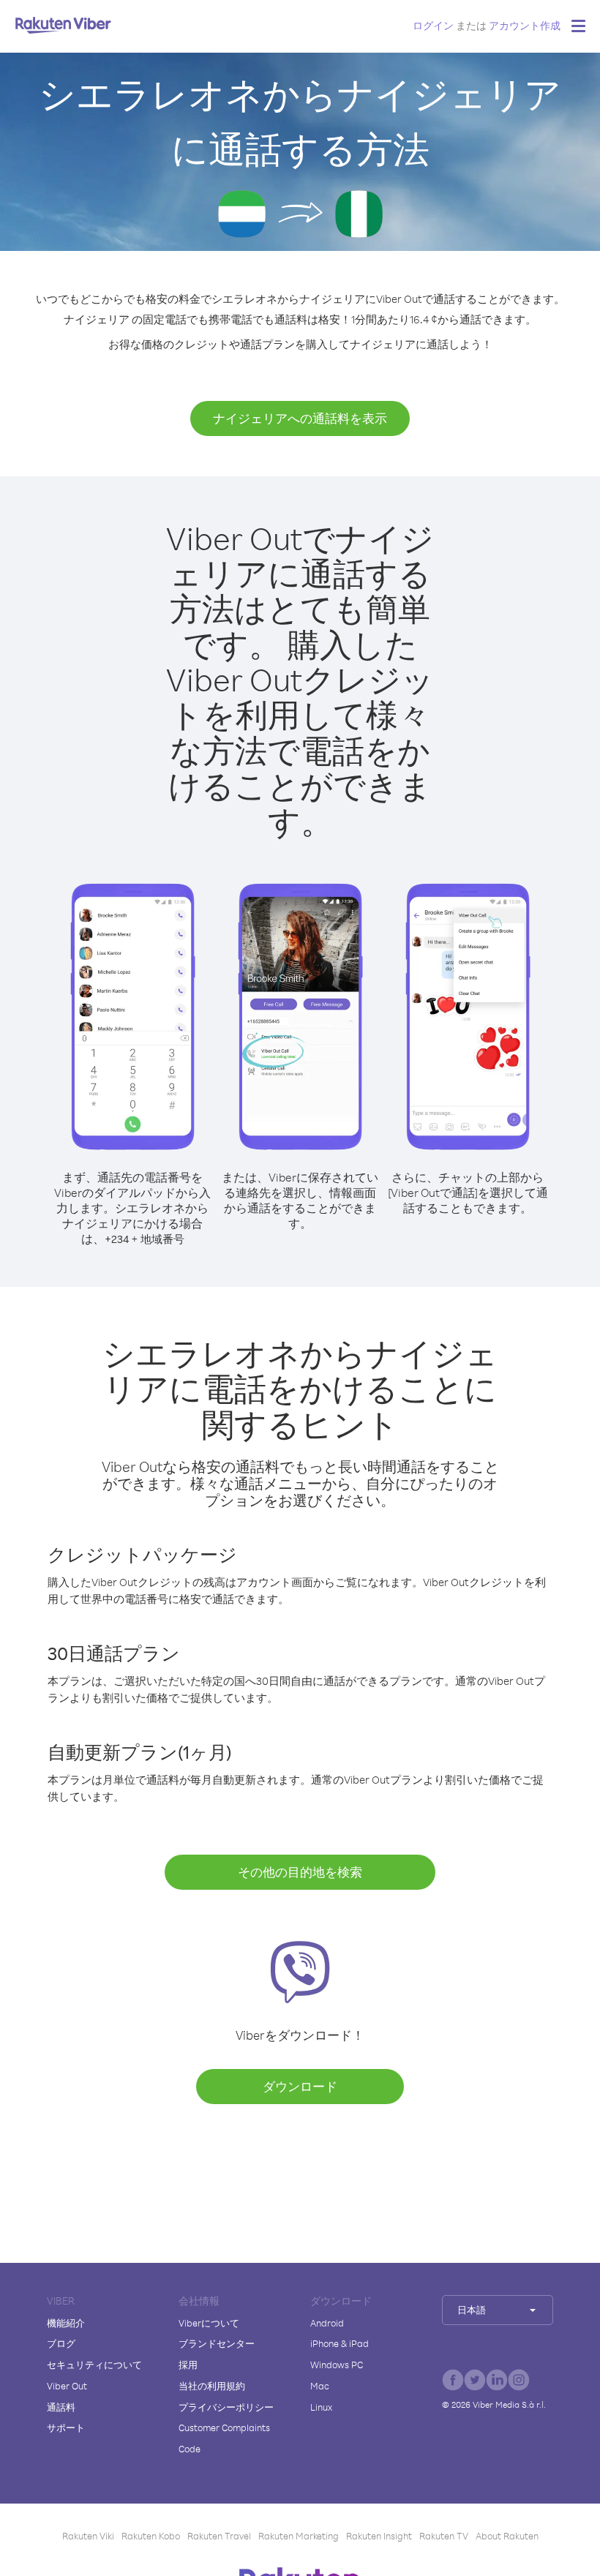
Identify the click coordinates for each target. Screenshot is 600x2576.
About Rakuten (507, 2536)
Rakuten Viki (88, 2536)
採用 (188, 2365)
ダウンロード (300, 2086)
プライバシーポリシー (226, 2407)
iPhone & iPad (340, 2343)
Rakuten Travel (219, 2536)
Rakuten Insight (379, 2536)
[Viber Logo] (63, 25)
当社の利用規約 (212, 2386)
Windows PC (337, 2365)
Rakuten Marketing (299, 2536)
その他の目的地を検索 (300, 1872)
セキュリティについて (94, 2365)
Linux (321, 2407)
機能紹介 (66, 2323)
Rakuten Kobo (151, 2536)
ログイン (433, 25)
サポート (66, 2427)
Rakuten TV (444, 2536)
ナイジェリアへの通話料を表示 (300, 418)
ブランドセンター (217, 2343)
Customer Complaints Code (224, 2438)
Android (327, 2323)
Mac (320, 2386)
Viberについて (209, 2323)
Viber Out (67, 2386)
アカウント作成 (525, 25)
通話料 (61, 2407)
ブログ (61, 2343)
